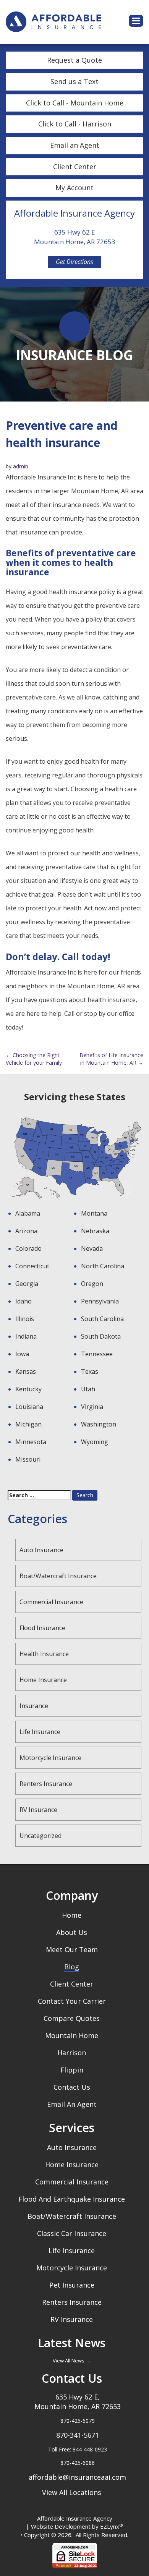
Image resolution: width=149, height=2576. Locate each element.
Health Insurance (44, 1654)
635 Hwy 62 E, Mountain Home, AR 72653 (78, 2402)
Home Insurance (43, 1680)
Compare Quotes (72, 2018)
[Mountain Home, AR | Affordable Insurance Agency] (53, 21)
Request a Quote (74, 60)
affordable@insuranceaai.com (77, 2477)
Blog (72, 1967)
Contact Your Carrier (72, 2001)
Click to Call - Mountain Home (75, 103)
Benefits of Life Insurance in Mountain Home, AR (111, 1059)
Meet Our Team (72, 1949)
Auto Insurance (41, 1550)
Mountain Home (72, 2035)
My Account (74, 188)
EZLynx (110, 2526)
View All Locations (72, 2492)
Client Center (75, 167)
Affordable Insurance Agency (75, 2518)
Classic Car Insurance (72, 2233)
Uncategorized (40, 1836)
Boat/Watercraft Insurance (58, 1576)
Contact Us (72, 2087)
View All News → (72, 2361)
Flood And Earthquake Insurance (72, 2199)
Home (72, 1915)
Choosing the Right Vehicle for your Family (34, 1059)
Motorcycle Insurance (50, 1758)
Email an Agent (75, 145)
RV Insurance (38, 1810)
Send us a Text (74, 81)
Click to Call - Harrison (75, 124)
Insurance (34, 1706)
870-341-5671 (78, 2435)
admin (21, 466)
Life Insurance (40, 1732)
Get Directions (74, 262)
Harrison (72, 2053)
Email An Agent (72, 2104)
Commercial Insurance (51, 1602)
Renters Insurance (46, 1784)
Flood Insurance (42, 1628)
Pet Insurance (72, 2285)
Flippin (72, 2070)
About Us (72, 1932)
